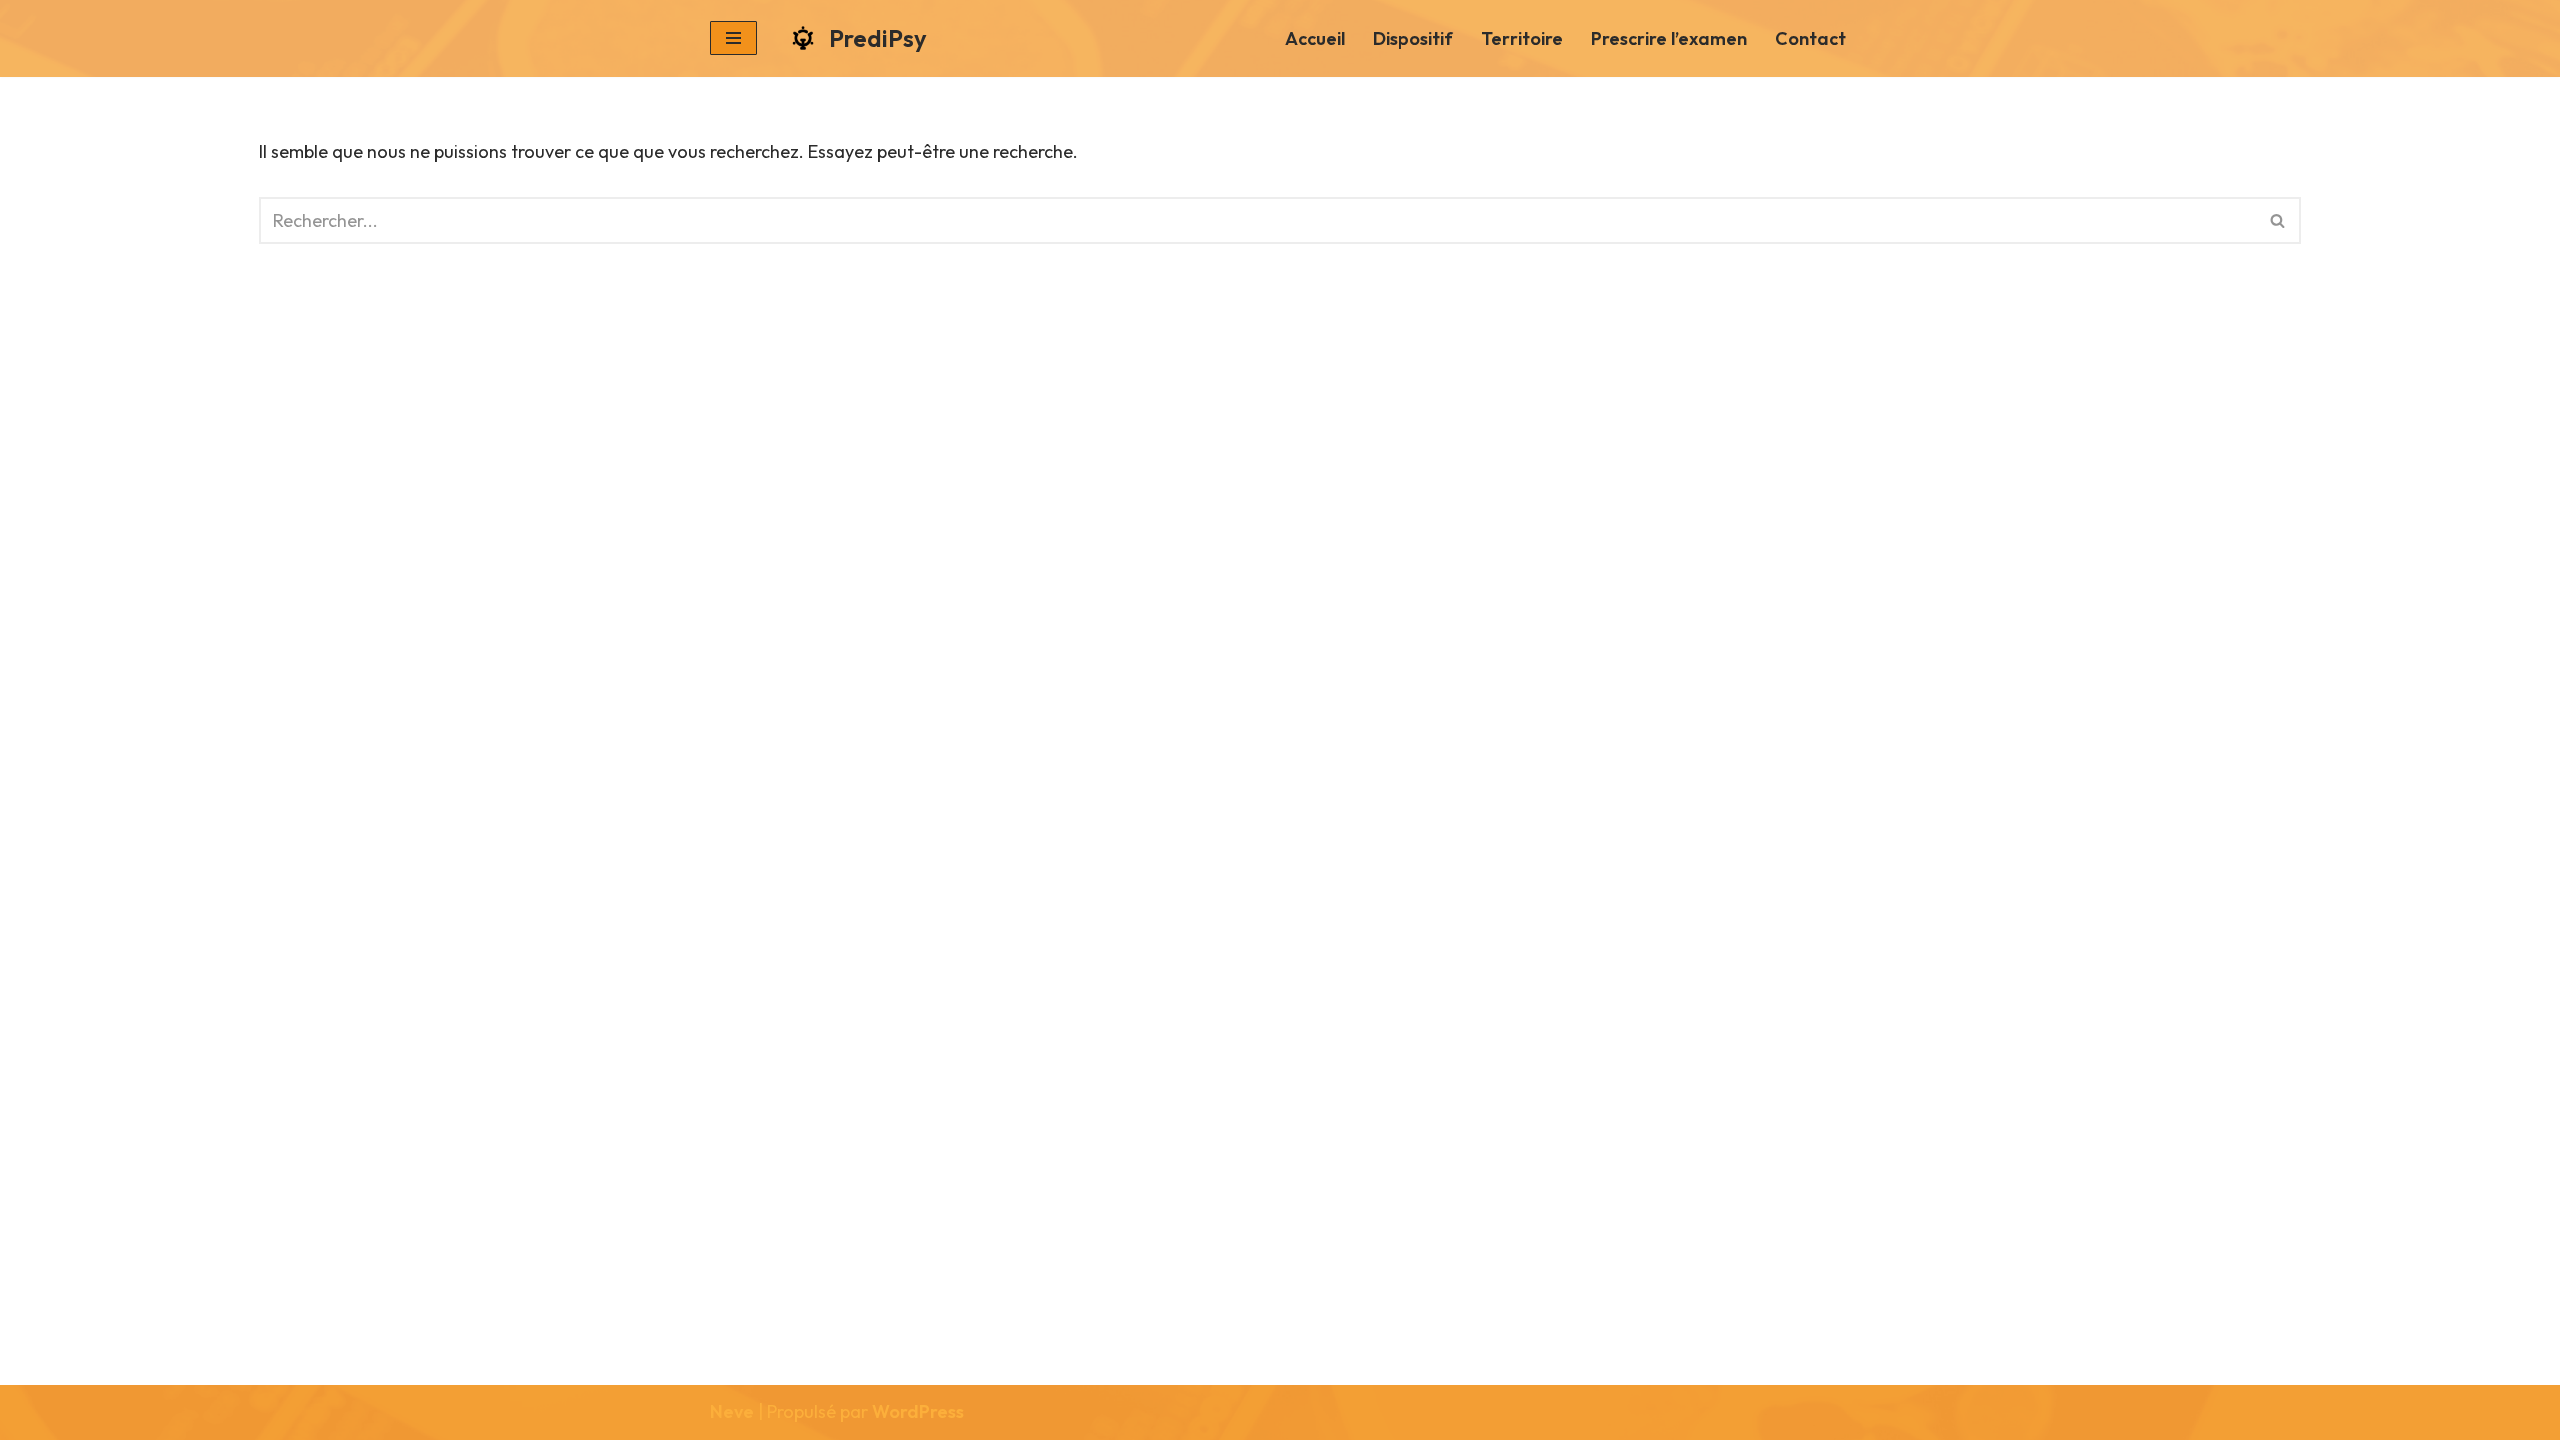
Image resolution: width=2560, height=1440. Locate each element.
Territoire (1522, 38)
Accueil (1315, 38)
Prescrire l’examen (1669, 38)
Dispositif (1413, 38)
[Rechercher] (2278, 220)
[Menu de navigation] (733, 38)
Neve (732, 1411)
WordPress (918, 1411)
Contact (1810, 38)
